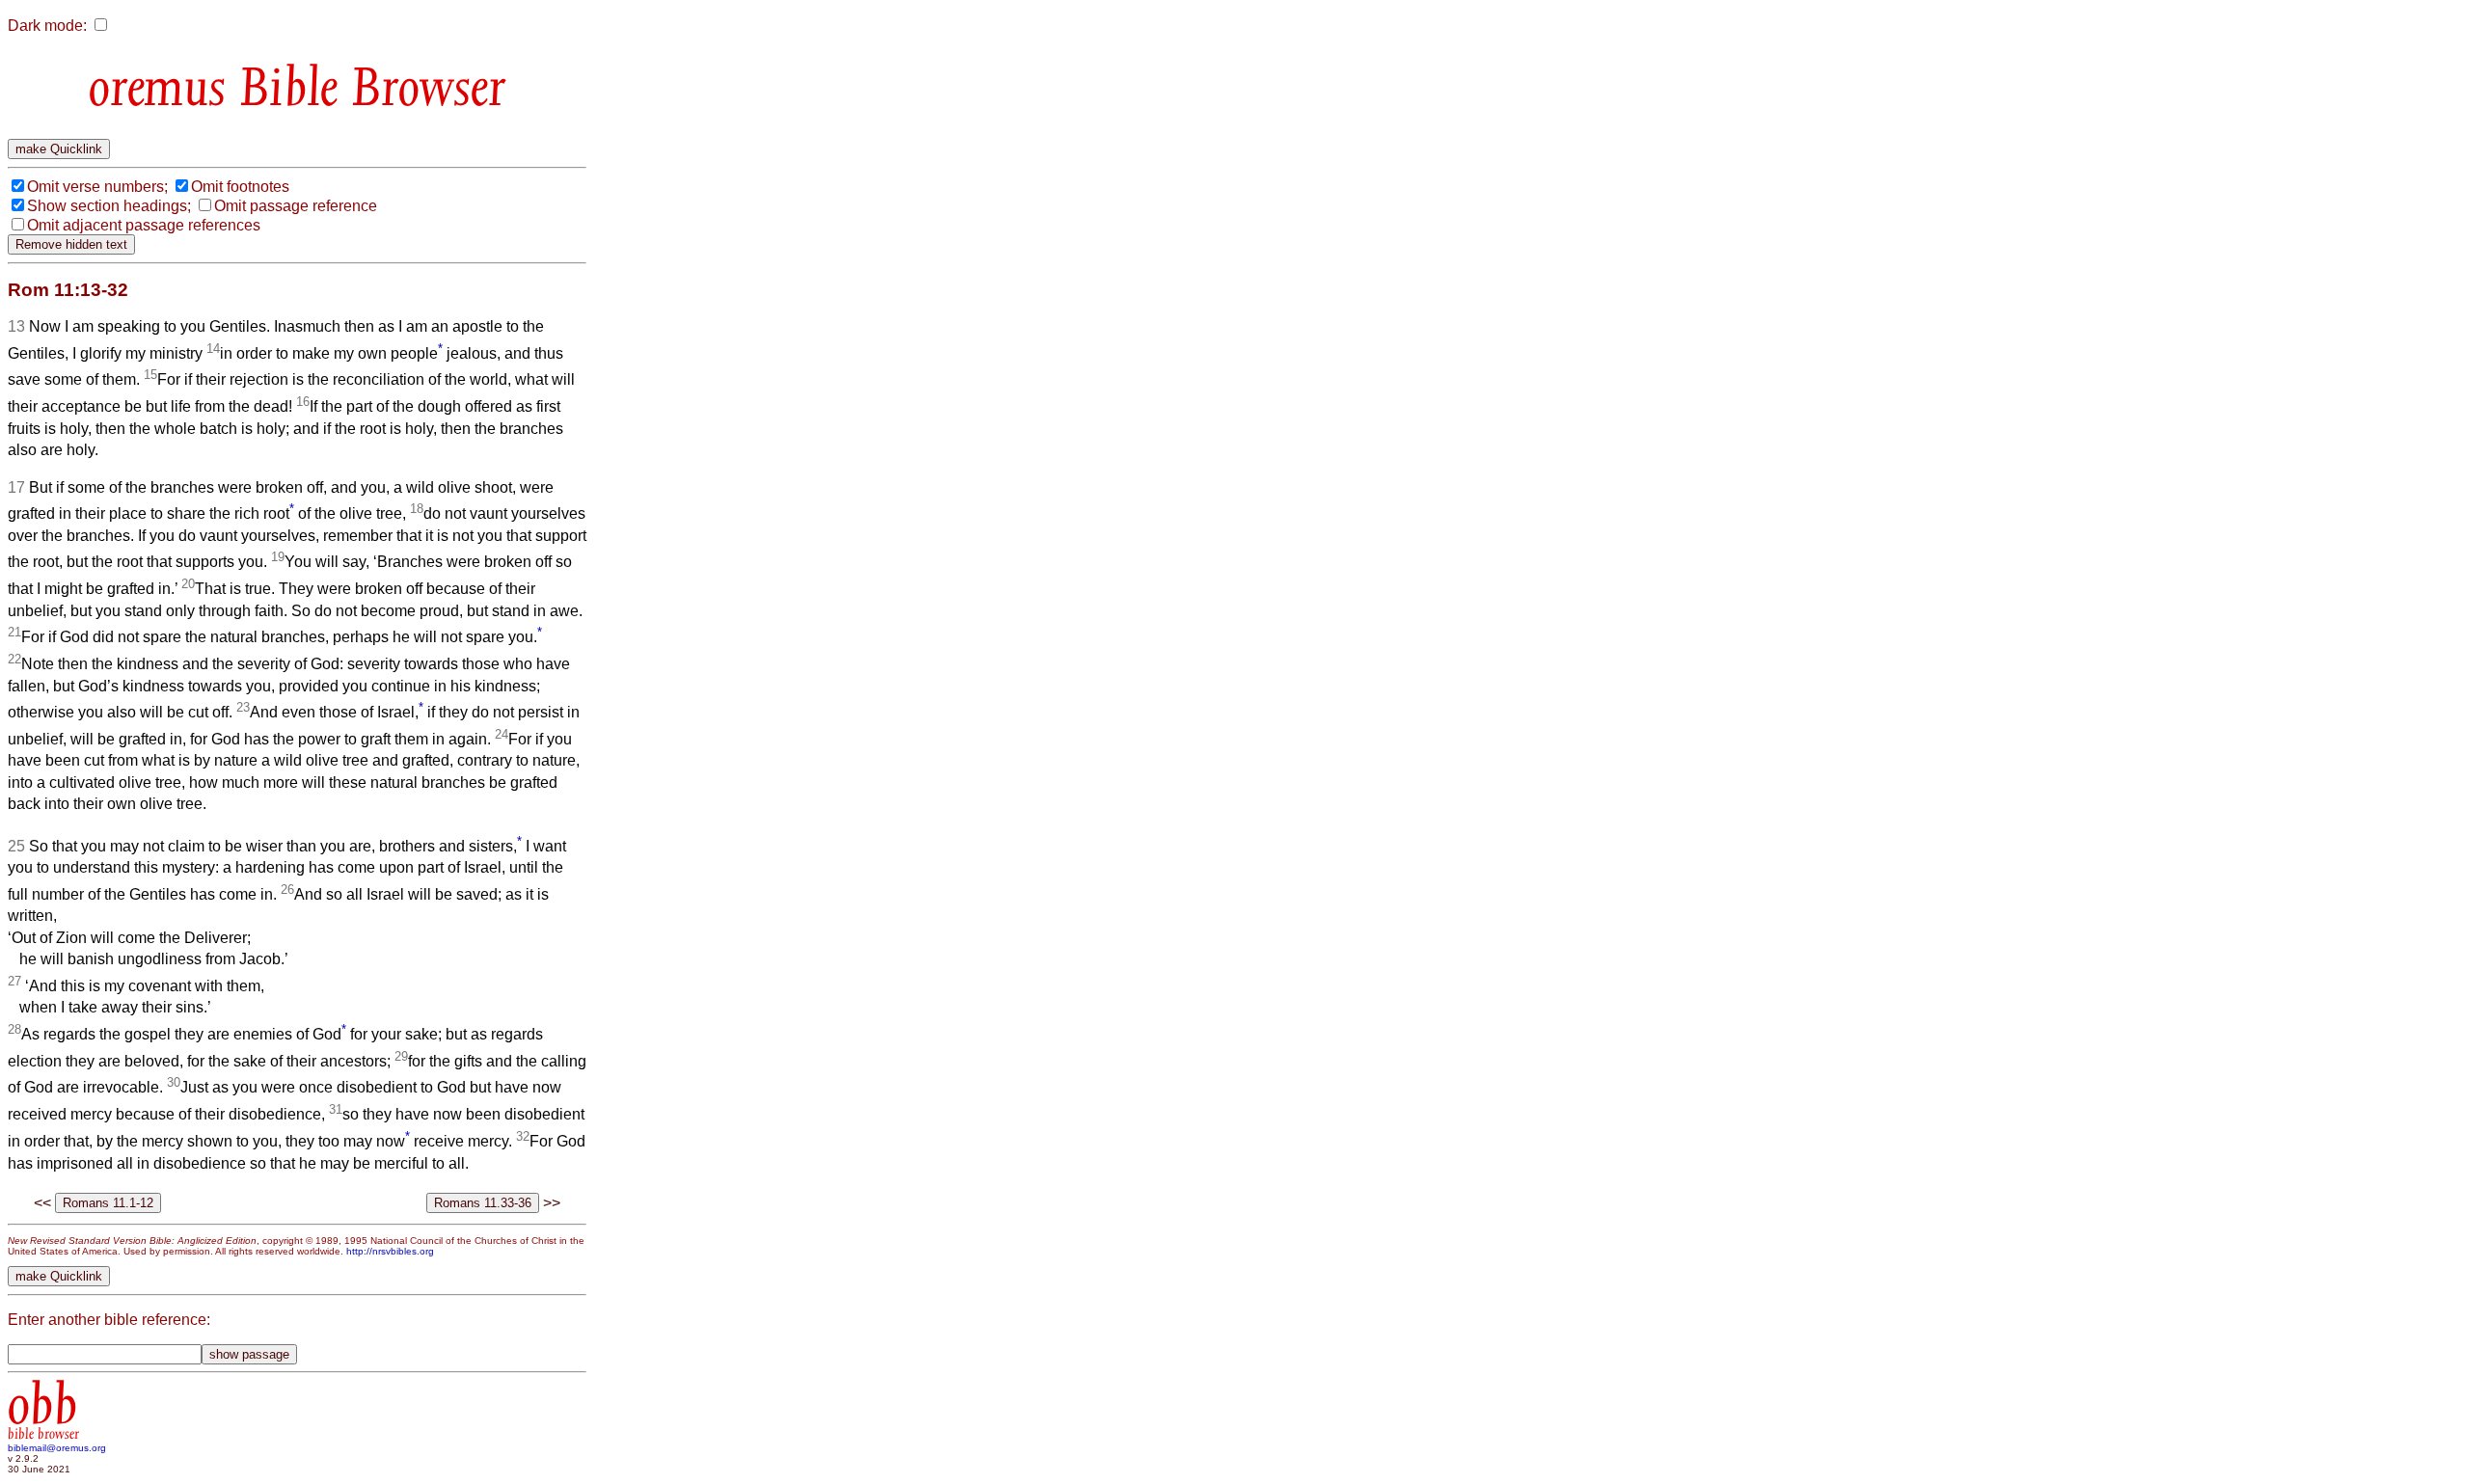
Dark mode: (47, 26)
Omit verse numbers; (97, 187)
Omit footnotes (240, 187)
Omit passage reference (296, 206)
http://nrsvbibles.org (390, 1251)
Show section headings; (109, 206)
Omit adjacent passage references (144, 225)
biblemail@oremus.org (57, 1448)
